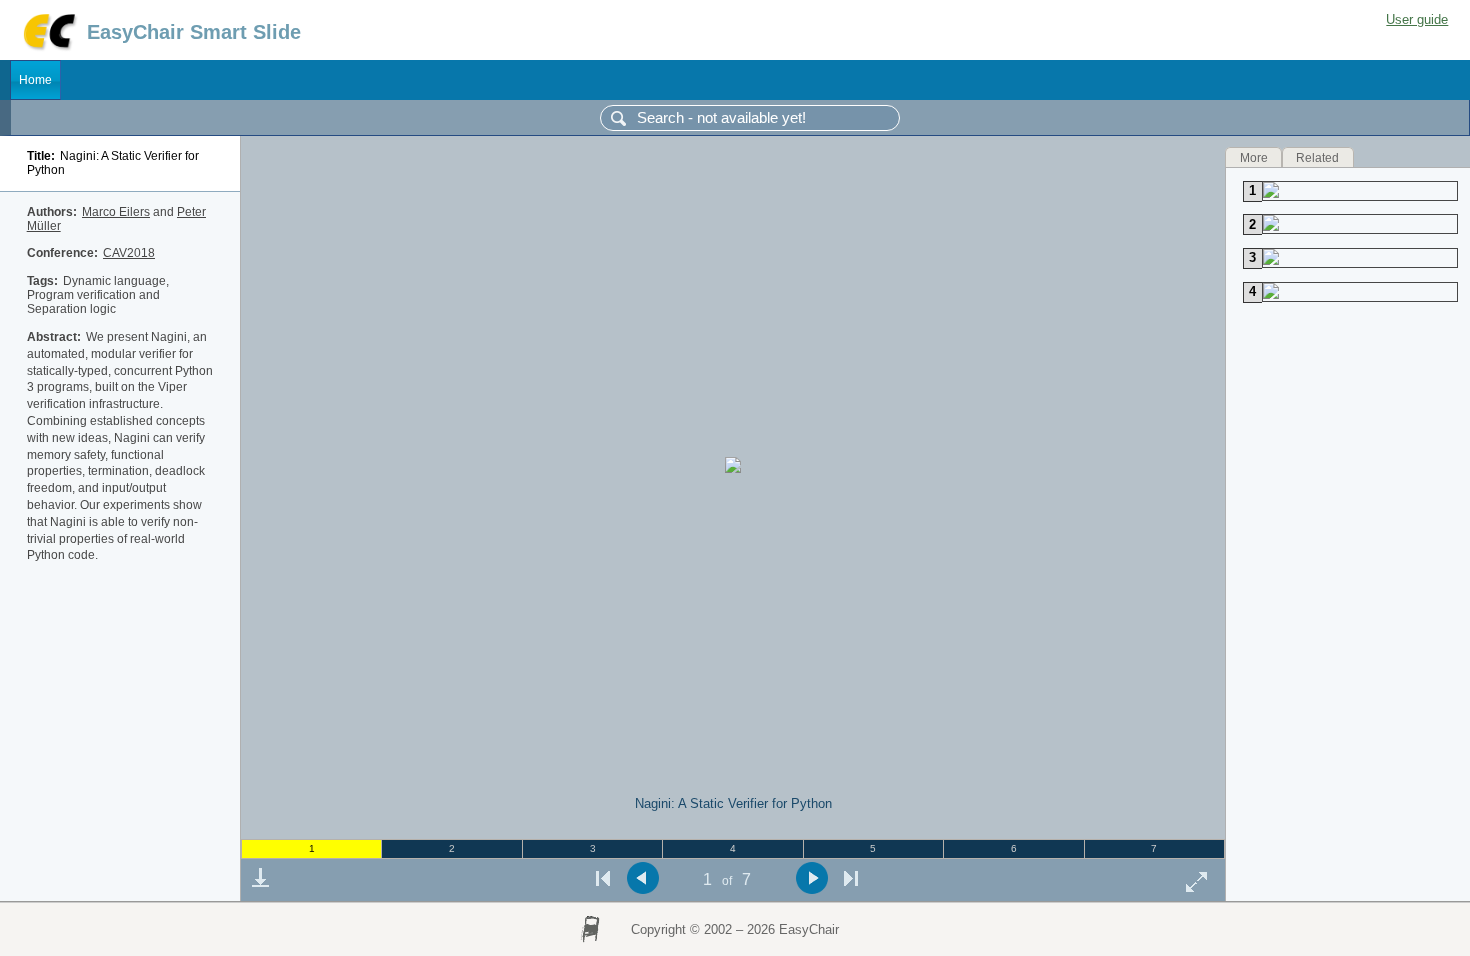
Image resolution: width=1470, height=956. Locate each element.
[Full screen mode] (1197, 881)
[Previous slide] (642, 878)
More (1254, 157)
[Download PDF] (260, 878)
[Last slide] (851, 878)
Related (1317, 157)
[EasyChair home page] (48, 47)
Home (35, 80)
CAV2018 (129, 253)
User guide (1417, 19)
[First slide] (603, 878)
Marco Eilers (116, 212)
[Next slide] (811, 878)
